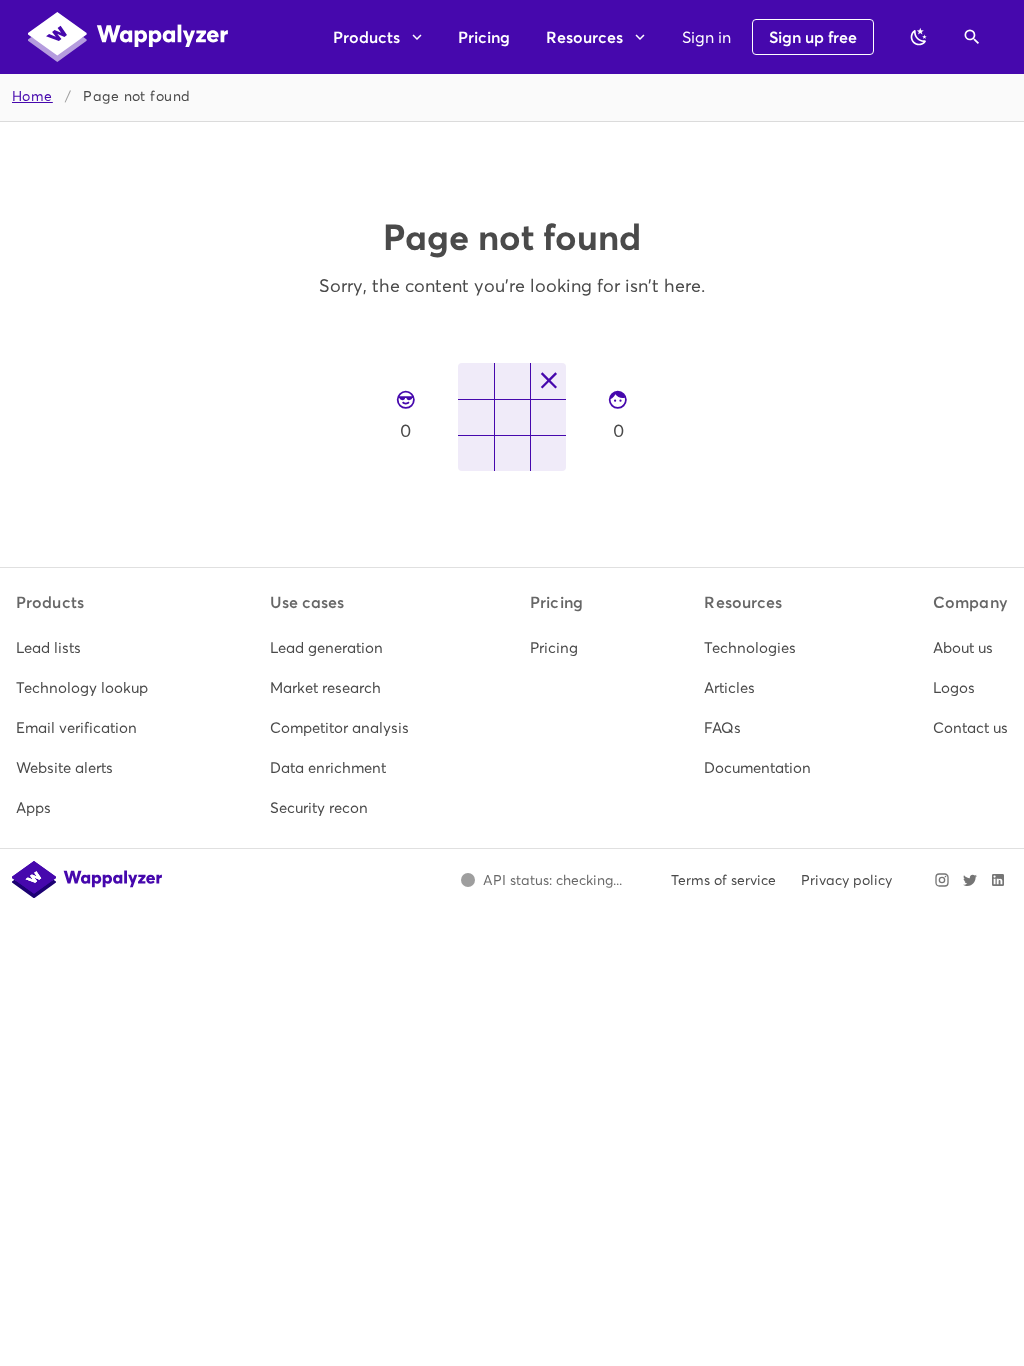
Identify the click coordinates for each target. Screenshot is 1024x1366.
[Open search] (972, 37)
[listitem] (82, 648)
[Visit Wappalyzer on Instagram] (942, 880)
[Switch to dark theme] (919, 37)
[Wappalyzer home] (128, 37)
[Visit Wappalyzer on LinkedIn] (998, 880)
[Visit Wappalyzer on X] (970, 880)
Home (32, 96)
